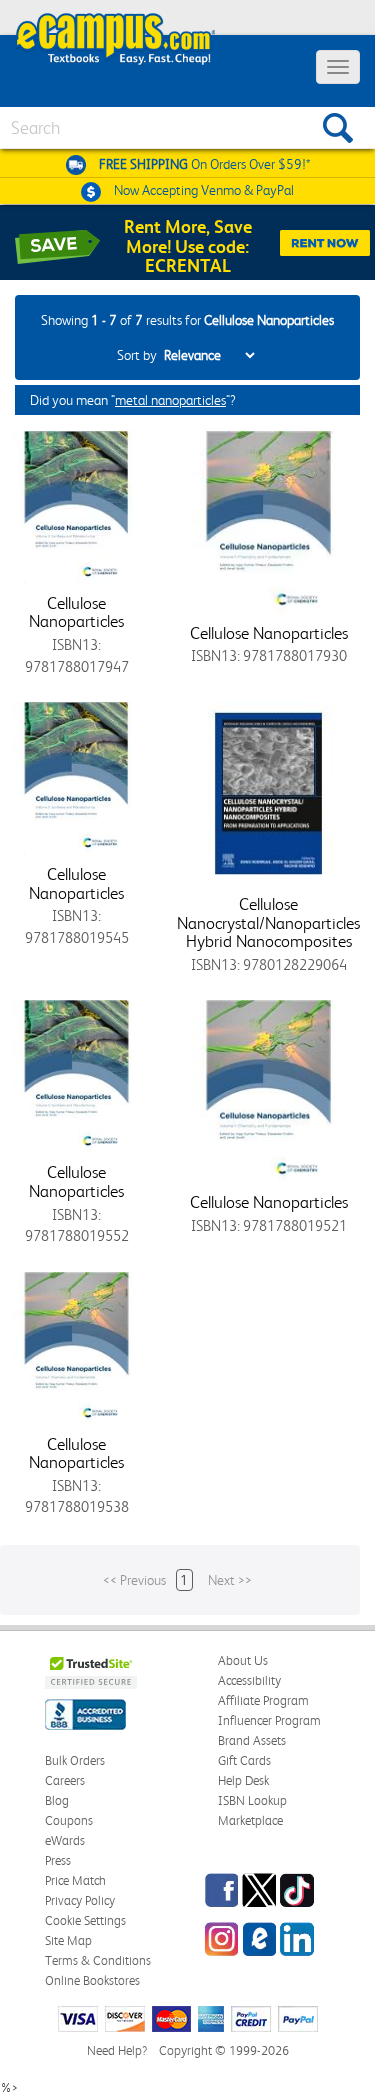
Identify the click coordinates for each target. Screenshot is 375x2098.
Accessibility (249, 1680)
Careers (65, 1780)
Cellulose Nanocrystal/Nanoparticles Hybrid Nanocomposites (268, 922)
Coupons (69, 1820)
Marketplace (250, 1820)
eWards (65, 1840)
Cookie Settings (85, 1920)
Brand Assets (252, 1740)
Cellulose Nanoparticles (76, 612)
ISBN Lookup (252, 1800)
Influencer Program (269, 1720)
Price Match (75, 1880)
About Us (243, 1660)
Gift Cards (244, 1760)
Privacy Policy (80, 1900)
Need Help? (117, 2050)
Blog (57, 1800)
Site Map (68, 1940)
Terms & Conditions (98, 1960)
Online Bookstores (92, 1980)
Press (58, 1860)
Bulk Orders (75, 1760)
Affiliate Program (263, 1700)
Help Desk (243, 1780)
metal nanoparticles (170, 400)
